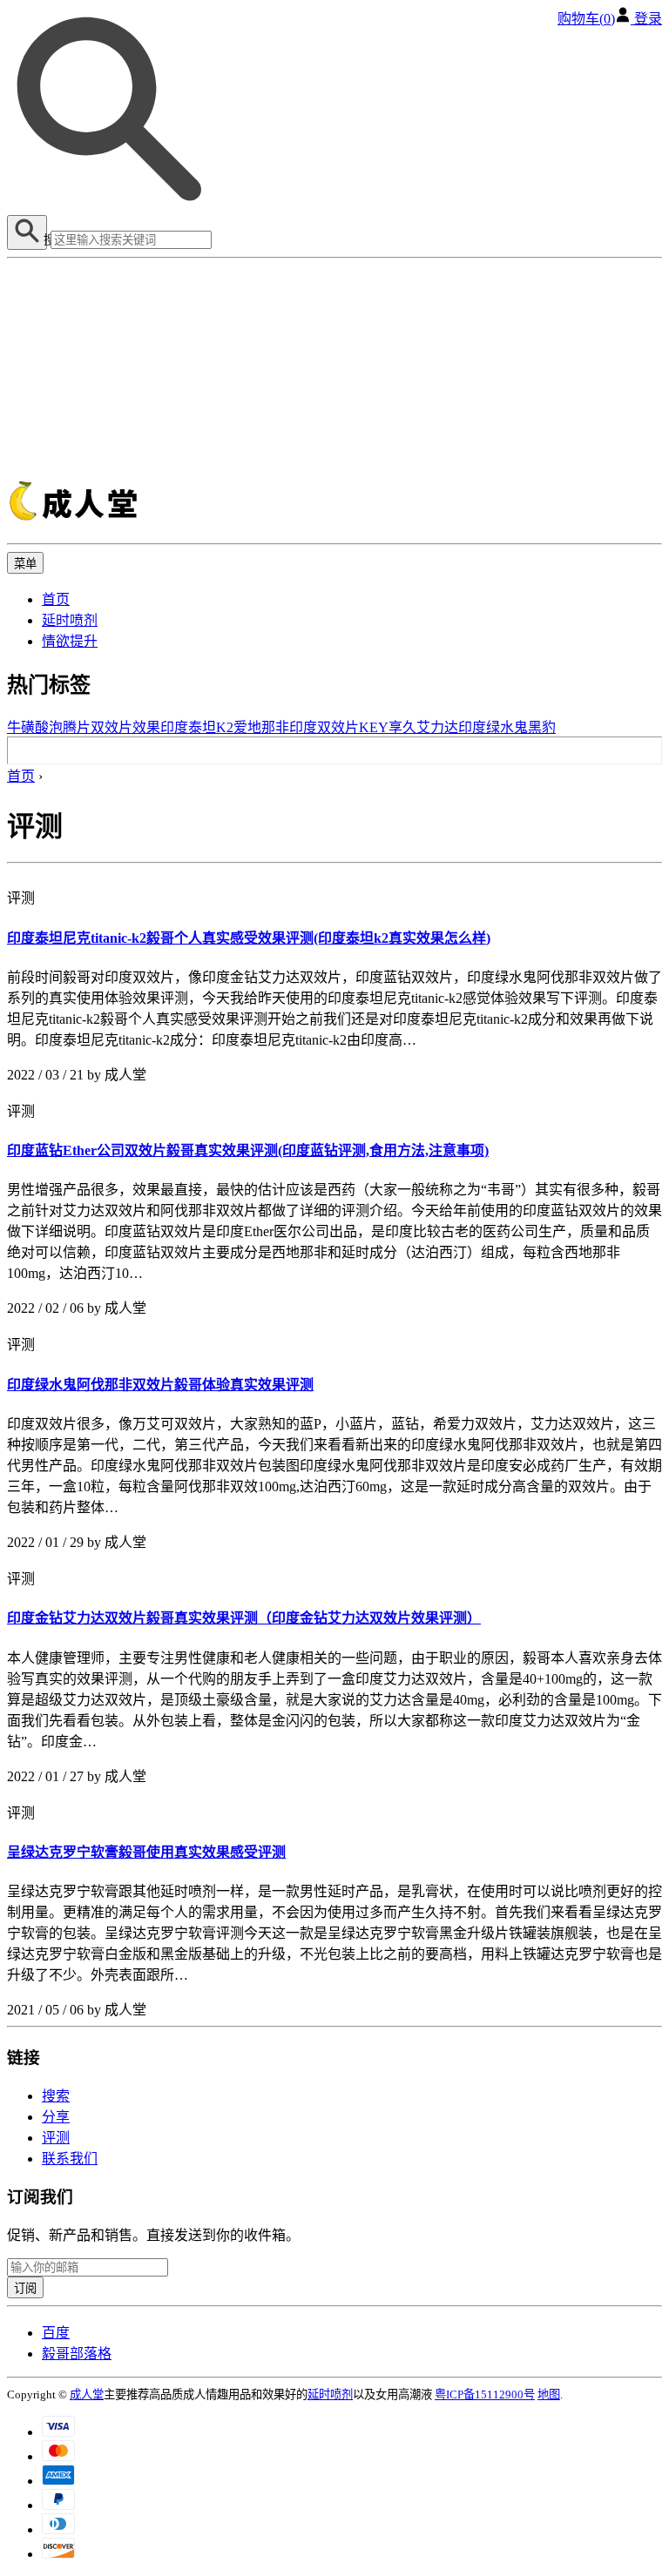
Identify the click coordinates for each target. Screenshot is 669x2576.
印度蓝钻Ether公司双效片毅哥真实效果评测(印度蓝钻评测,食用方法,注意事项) (248, 1150)
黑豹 (542, 727)
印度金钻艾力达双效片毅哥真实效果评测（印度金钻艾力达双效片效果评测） (244, 1618)
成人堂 (87, 2394)
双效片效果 (125, 727)
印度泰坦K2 (197, 727)
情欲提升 (70, 641)
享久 (402, 727)
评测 (56, 2138)
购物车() (586, 19)
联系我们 (70, 2159)
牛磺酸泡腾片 (49, 727)
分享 (56, 2117)
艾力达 (437, 727)
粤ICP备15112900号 (485, 2394)
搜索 (56, 2096)
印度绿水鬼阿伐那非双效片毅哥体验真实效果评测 (160, 1385)
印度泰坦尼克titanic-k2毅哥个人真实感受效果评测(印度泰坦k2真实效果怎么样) (249, 938)
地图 (549, 2394)
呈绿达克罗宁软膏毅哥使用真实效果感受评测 (146, 1852)
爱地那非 (261, 727)
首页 (56, 599)
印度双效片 (324, 727)
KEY (374, 727)
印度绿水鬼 (493, 727)
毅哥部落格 (77, 2354)
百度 (56, 2333)
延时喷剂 (70, 620)
